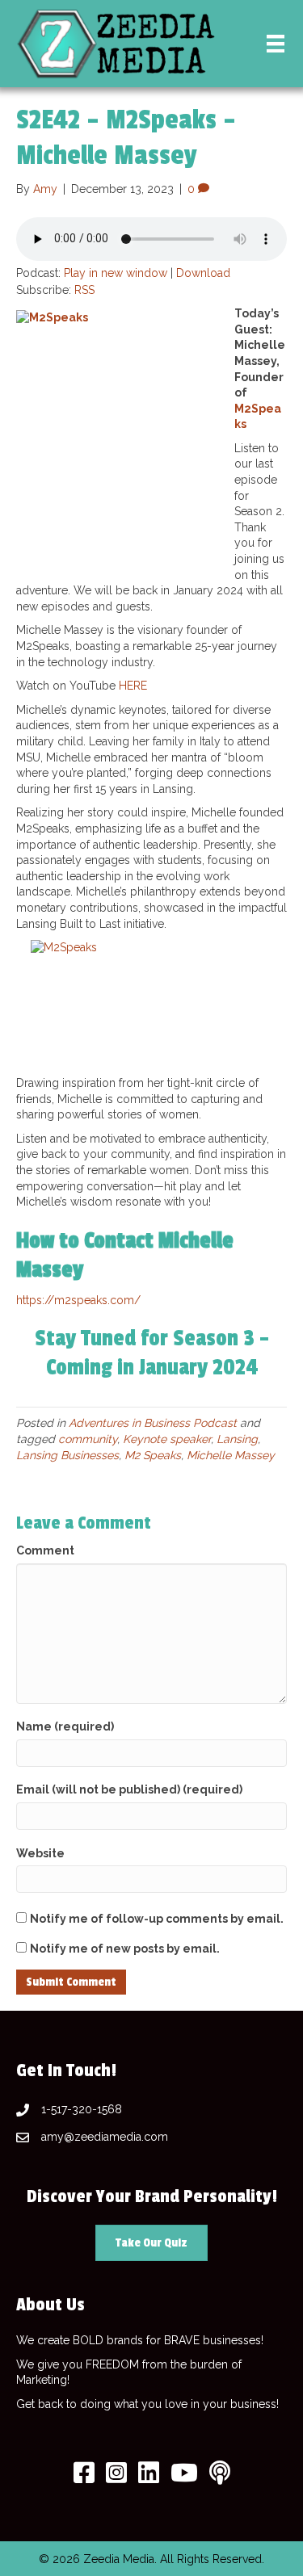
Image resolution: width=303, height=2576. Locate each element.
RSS (84, 290)
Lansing (237, 1439)
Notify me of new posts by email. (125, 1949)
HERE (133, 686)
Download (203, 273)
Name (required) (65, 1726)
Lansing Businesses (67, 1455)
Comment (45, 1550)
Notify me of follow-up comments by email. (157, 1919)
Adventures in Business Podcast (153, 1423)
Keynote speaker (167, 1439)
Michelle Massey (231, 1455)
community (88, 1439)
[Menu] (276, 44)
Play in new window (116, 273)
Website (40, 1853)
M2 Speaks (153, 1455)
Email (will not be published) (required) (129, 1789)
